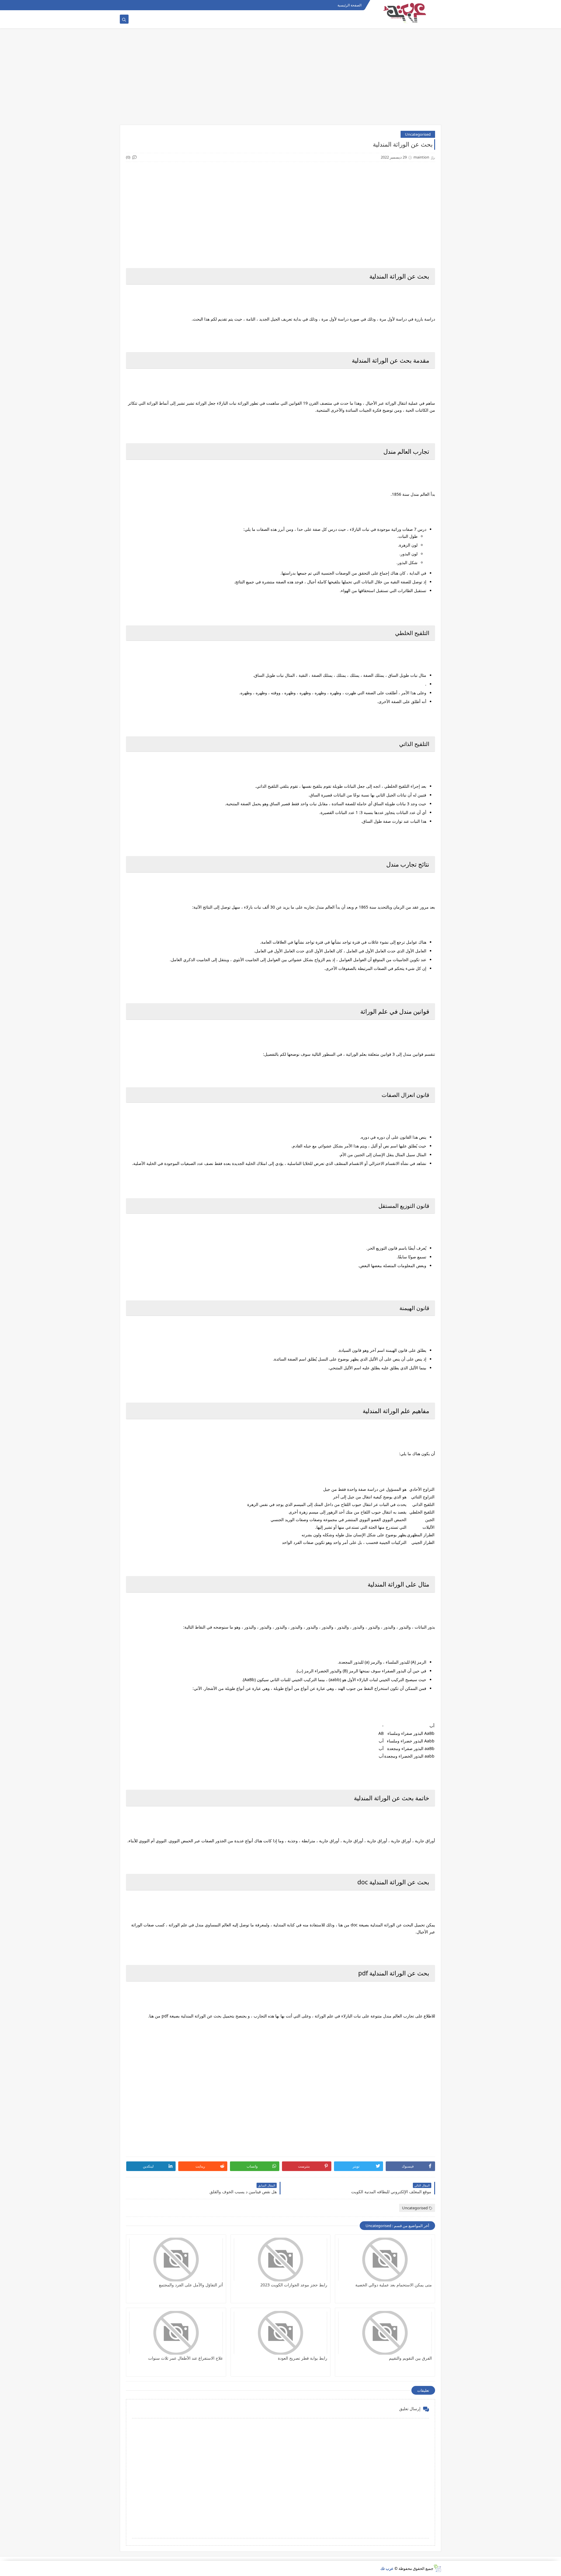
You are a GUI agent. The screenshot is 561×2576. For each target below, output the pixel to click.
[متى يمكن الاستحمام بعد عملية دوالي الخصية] (385, 2260)
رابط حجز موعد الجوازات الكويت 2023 (294, 2285)
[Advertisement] (280, 79)
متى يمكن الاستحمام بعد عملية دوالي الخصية (394, 2285)
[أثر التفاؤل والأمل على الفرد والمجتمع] (176, 2260)
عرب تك (387, 2568)
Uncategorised (418, 134)
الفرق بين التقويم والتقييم (410, 2358)
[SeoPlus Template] (437, 2568)
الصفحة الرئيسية (349, 5)
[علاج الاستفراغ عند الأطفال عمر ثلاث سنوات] (176, 2333)
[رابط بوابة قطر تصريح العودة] (281, 2333)
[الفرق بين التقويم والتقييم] (385, 2333)
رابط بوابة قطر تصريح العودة (303, 2358)
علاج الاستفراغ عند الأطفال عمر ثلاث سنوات (186, 2358)
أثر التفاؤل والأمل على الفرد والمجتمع (191, 2285)
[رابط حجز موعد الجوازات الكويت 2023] (281, 2260)
